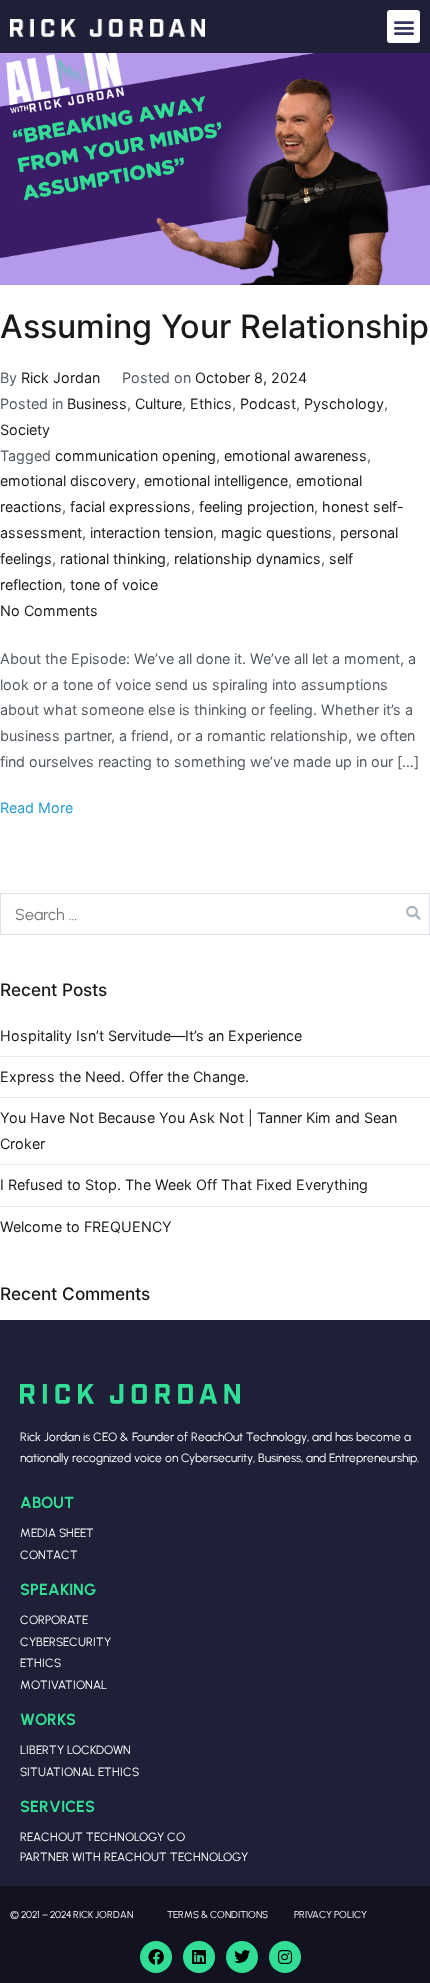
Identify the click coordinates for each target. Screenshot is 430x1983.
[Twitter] (242, 1957)
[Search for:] (215, 914)
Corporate (54, 1619)
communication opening (135, 455)
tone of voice (114, 584)
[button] (403, 26)
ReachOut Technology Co (102, 1836)
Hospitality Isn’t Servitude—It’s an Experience (151, 1035)
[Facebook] (156, 1957)
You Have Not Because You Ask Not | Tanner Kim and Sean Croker (198, 1130)
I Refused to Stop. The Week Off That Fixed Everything (184, 1184)
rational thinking (113, 558)
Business (97, 403)
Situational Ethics (79, 1771)
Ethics (211, 403)
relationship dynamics (247, 558)
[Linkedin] (199, 1957)
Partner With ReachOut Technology (134, 1856)
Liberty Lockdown (75, 1749)
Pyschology (344, 403)
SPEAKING (58, 1588)
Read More (36, 807)
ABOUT (47, 1501)
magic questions (276, 532)
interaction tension (151, 532)
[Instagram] (285, 1957)
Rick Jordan (60, 377)
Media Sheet (57, 1532)
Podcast (268, 403)
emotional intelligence (216, 480)
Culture (158, 403)
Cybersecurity (65, 1641)
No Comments (49, 610)
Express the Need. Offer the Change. (124, 1076)
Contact (49, 1554)
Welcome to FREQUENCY (86, 1226)
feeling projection (256, 506)
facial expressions (130, 506)
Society (25, 429)
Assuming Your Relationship (214, 326)
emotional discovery (68, 480)
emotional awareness (295, 455)
